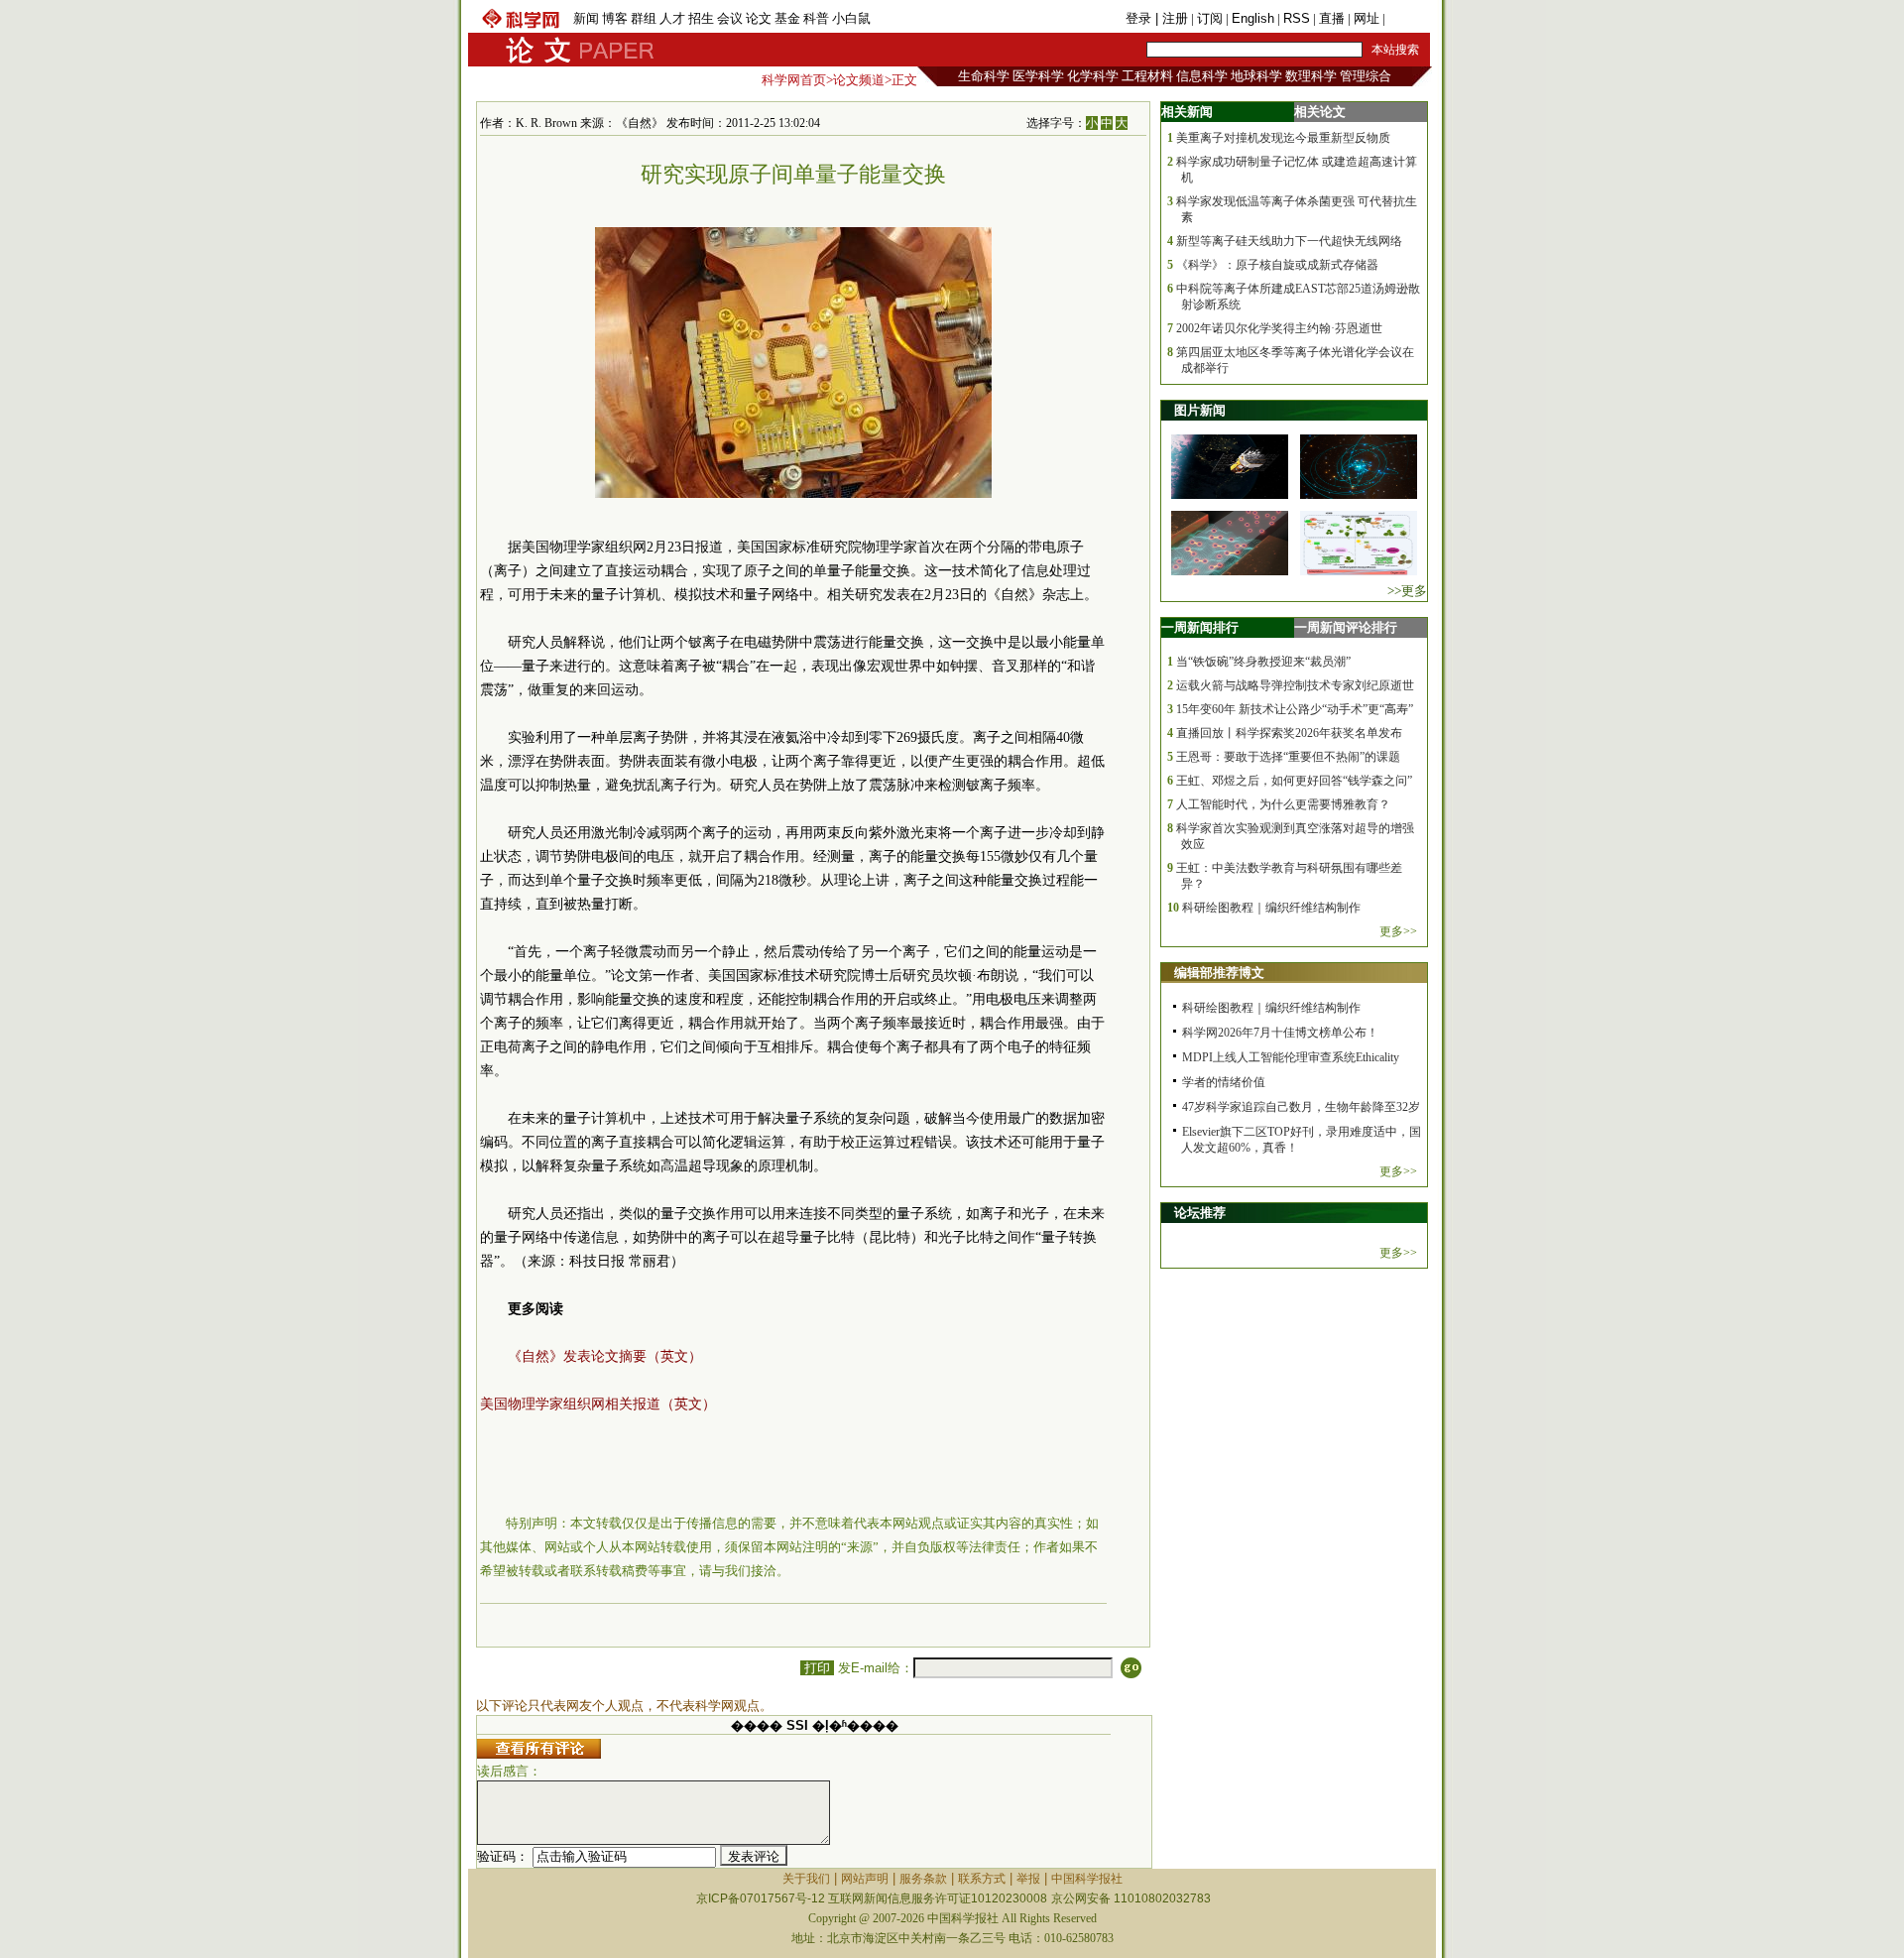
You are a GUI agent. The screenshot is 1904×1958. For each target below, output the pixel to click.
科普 (816, 18)
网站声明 (865, 1879)
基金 (787, 18)
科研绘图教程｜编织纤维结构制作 (1271, 908)
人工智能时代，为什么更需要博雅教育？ (1283, 804)
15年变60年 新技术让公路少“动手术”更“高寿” (1295, 709)
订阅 (1210, 18)
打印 (817, 1668)
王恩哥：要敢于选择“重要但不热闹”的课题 (1288, 757)
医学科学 (1038, 76)
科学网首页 (794, 80)
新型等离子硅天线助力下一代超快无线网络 (1289, 241)
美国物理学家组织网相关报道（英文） (598, 1404)
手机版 (1408, 18)
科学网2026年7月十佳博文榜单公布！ (1280, 1033)
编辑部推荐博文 (1219, 973)
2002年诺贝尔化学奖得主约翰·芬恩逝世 (1279, 328)
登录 (1140, 18)
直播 (1332, 18)
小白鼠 (851, 18)
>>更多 (1407, 591)
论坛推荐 (1200, 1213)
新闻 (586, 18)
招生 (701, 18)
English (1253, 18)
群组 (644, 18)
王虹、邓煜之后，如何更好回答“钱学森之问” (1294, 781)
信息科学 (1202, 76)
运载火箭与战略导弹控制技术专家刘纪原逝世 (1295, 685)
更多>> (1398, 931)
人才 (672, 18)
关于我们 (806, 1879)
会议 (730, 18)
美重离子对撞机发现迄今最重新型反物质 (1283, 138)
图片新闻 (1200, 410)
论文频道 (859, 80)
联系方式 (982, 1879)
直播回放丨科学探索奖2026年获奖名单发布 (1289, 733)
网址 (1367, 18)
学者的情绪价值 (1224, 1082)
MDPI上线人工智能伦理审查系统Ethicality (1291, 1057)
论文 (759, 18)
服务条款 (923, 1879)
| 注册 (1172, 18)
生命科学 (984, 76)
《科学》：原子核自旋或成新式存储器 (1277, 265)
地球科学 (1256, 76)
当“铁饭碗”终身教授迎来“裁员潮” (1263, 662)
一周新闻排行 (1200, 627)
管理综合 (1366, 76)
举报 (1028, 1879)
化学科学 (1093, 76)
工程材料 (1147, 76)
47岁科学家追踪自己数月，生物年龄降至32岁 (1301, 1107)
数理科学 (1311, 76)
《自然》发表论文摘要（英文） (605, 1356)
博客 (615, 18)
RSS (1297, 18)
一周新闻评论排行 (1346, 627)
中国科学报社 (1087, 1879)
